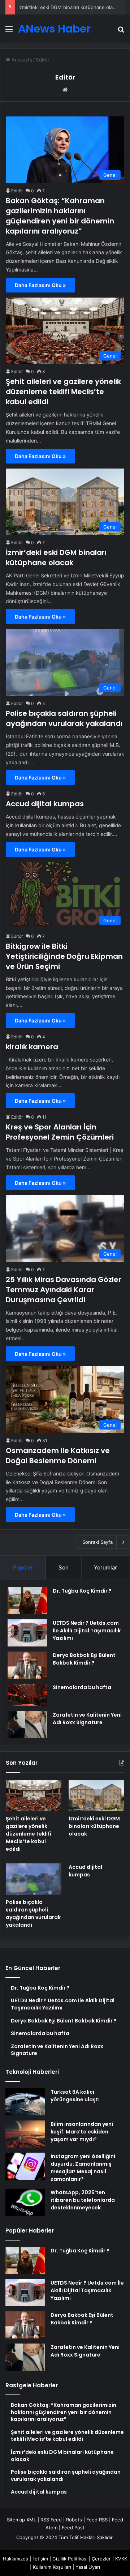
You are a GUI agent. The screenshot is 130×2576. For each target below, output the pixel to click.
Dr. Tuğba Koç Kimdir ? (82, 1591)
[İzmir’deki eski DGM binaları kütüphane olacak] (96, 1796)
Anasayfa (21, 60)
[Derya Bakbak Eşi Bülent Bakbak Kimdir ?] (27, 1665)
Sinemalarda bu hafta (82, 1687)
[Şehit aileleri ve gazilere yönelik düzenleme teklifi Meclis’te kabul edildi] (34, 1796)
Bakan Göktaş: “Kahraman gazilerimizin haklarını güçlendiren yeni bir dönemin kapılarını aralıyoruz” (60, 216)
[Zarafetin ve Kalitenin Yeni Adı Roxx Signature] (27, 1725)
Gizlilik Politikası (70, 2559)
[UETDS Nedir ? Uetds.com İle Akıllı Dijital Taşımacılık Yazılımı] (27, 1633)
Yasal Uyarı (88, 2567)
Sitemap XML (21, 2520)
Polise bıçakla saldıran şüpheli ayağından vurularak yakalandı (64, 718)
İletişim (40, 2559)
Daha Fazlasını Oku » (40, 285)
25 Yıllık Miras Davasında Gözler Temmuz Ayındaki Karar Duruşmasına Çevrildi (64, 1290)
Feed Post (73, 2528)
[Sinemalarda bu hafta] (27, 1695)
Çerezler (101, 2559)
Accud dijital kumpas (45, 804)
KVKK (121, 2559)
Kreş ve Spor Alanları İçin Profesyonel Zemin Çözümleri (60, 1132)
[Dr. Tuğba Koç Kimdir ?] (27, 1601)
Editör (65, 77)
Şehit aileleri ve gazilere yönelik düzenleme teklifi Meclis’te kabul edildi (63, 392)
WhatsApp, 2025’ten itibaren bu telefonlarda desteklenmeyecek (83, 2200)
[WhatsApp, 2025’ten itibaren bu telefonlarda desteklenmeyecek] (25, 2202)
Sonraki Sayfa (97, 1542)
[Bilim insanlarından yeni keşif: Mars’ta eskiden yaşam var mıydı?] (25, 2134)
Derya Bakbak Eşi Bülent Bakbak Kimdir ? (84, 1659)
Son (64, 1567)
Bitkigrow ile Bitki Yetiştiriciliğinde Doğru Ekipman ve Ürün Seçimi (64, 956)
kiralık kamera (32, 1047)
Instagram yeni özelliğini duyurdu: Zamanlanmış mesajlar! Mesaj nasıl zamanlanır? (83, 2168)
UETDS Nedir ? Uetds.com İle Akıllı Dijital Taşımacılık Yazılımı (87, 1631)
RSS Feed (51, 2520)
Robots (74, 2520)
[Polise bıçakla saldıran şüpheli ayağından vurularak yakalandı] (34, 1879)
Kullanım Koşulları (52, 2567)
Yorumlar (105, 1567)
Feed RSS (97, 2520)
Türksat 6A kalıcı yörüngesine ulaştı (75, 2096)
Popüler (23, 1567)
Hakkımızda (16, 2559)
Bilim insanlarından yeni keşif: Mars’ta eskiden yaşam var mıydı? (82, 2132)
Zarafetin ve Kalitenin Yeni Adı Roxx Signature (87, 1719)
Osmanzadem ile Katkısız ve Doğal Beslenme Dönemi (58, 1456)
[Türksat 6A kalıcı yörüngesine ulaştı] (25, 2102)
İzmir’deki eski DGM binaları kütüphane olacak (69, 7)
